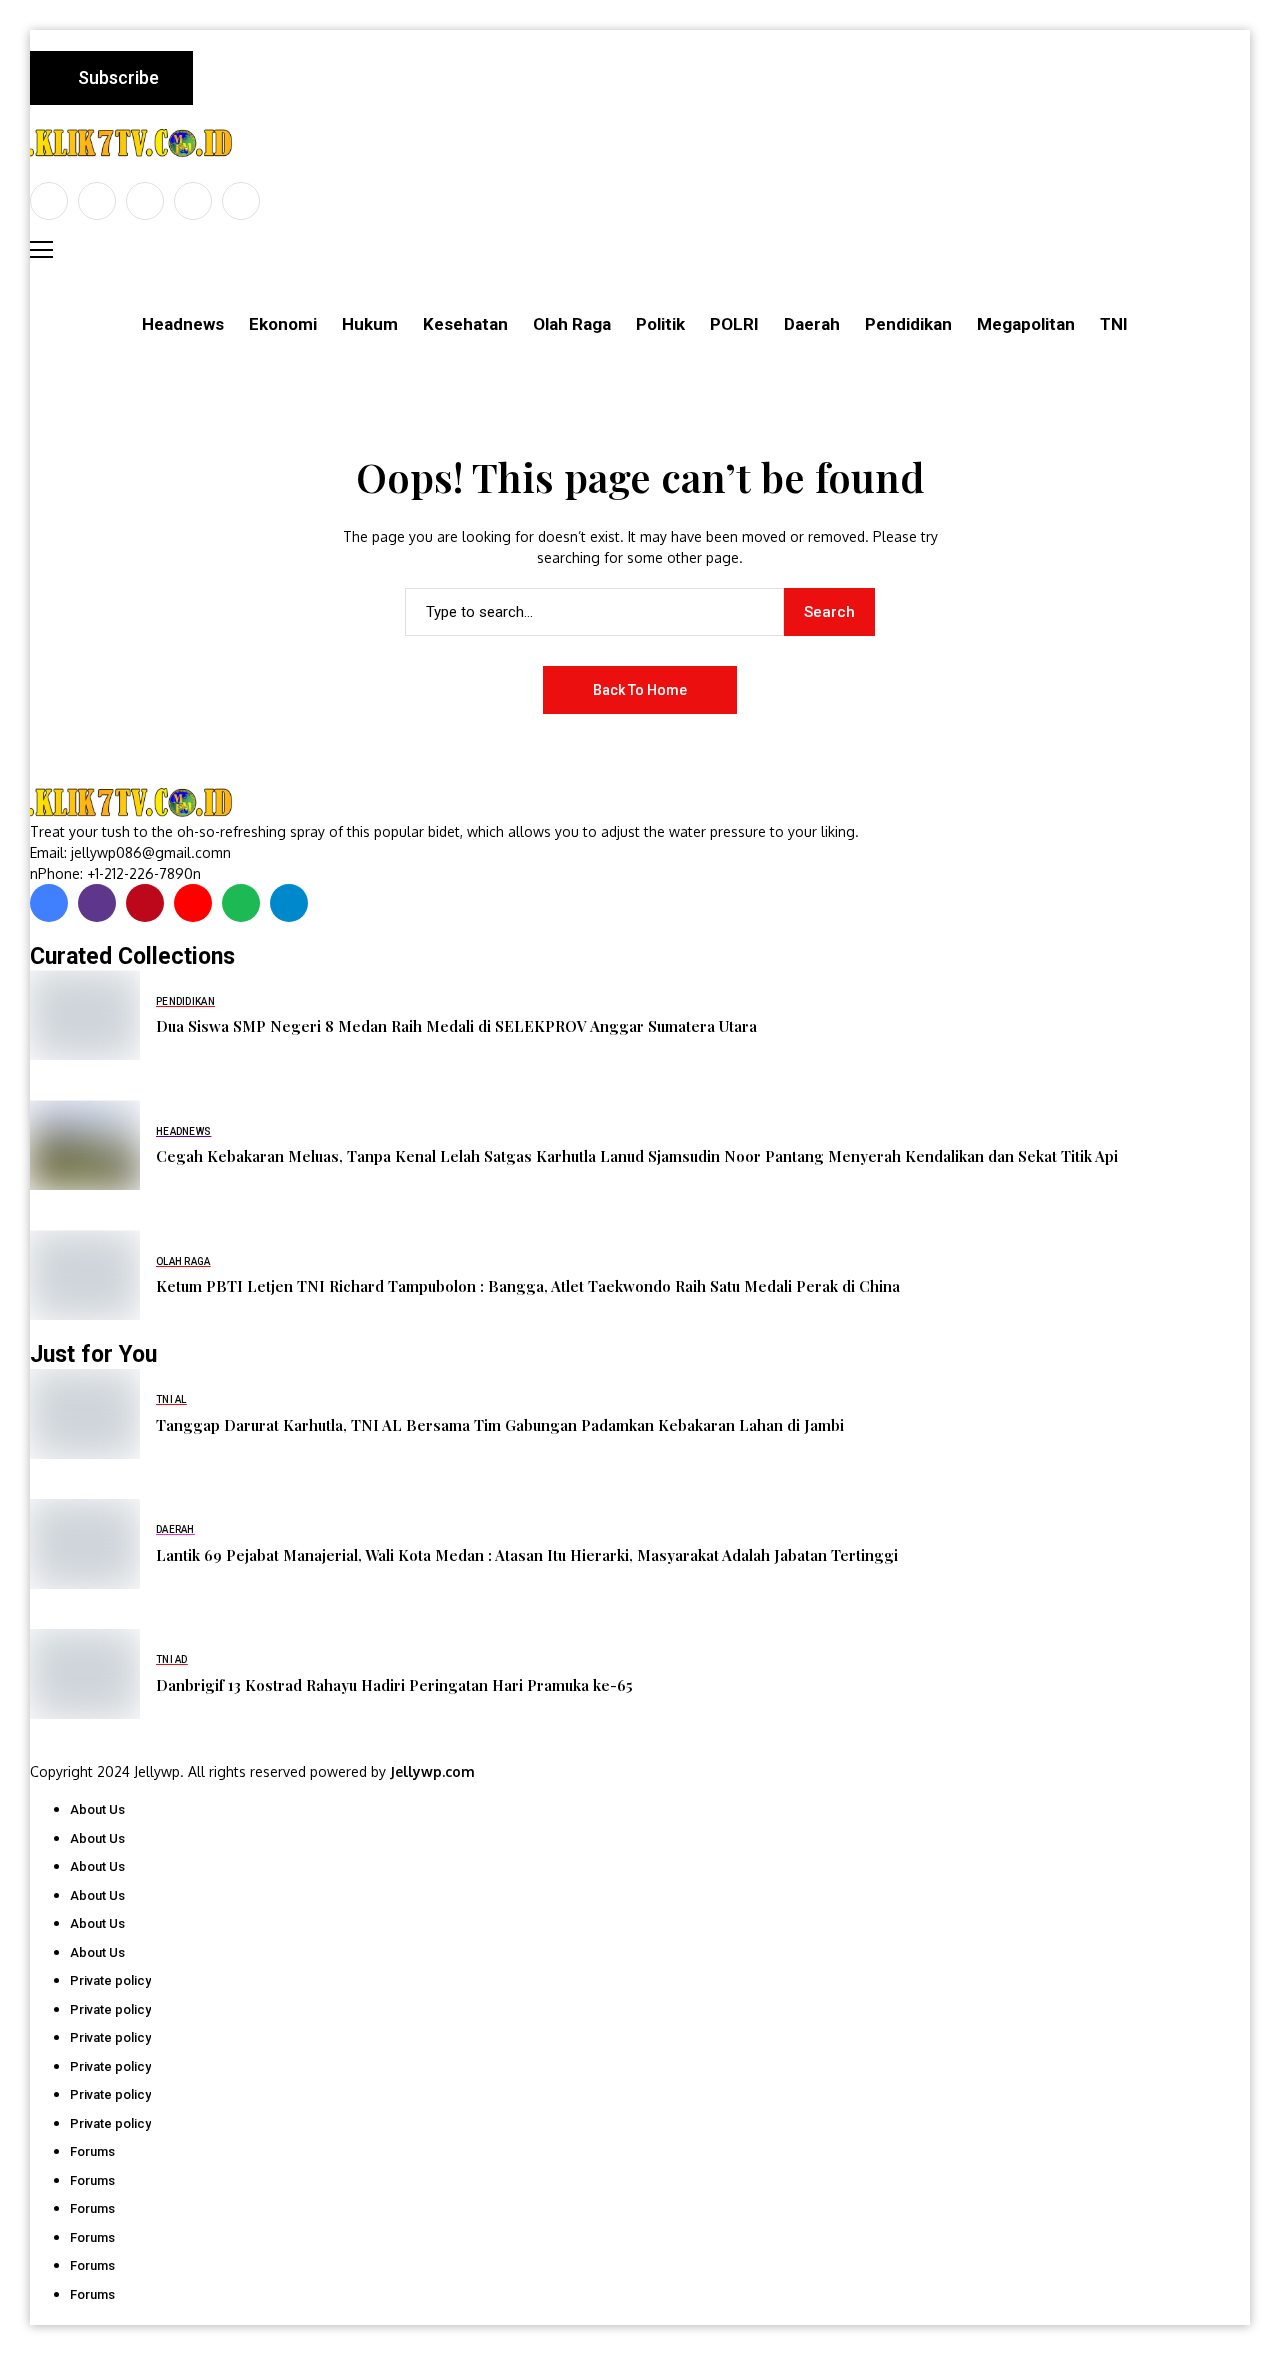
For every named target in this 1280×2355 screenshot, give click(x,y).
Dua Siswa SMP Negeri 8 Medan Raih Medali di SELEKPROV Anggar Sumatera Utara (456, 1026)
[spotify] (241, 903)
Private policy (110, 1980)
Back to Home (640, 690)
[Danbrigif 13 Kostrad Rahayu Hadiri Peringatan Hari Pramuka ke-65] (85, 1674)
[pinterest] (193, 201)
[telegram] (289, 903)
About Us (97, 1809)
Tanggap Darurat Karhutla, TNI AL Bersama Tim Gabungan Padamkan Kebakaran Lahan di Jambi (500, 1425)
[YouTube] (241, 201)
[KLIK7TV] (135, 802)
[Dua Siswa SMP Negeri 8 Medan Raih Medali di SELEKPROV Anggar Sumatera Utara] (85, 1015)
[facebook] (49, 201)
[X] (97, 201)
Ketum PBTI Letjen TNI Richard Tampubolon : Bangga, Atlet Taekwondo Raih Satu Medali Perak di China (528, 1286)
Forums (92, 2151)
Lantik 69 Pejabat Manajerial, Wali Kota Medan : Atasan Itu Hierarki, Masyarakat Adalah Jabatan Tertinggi (527, 1555)
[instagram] (145, 201)
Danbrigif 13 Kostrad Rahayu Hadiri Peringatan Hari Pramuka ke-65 (394, 1685)
